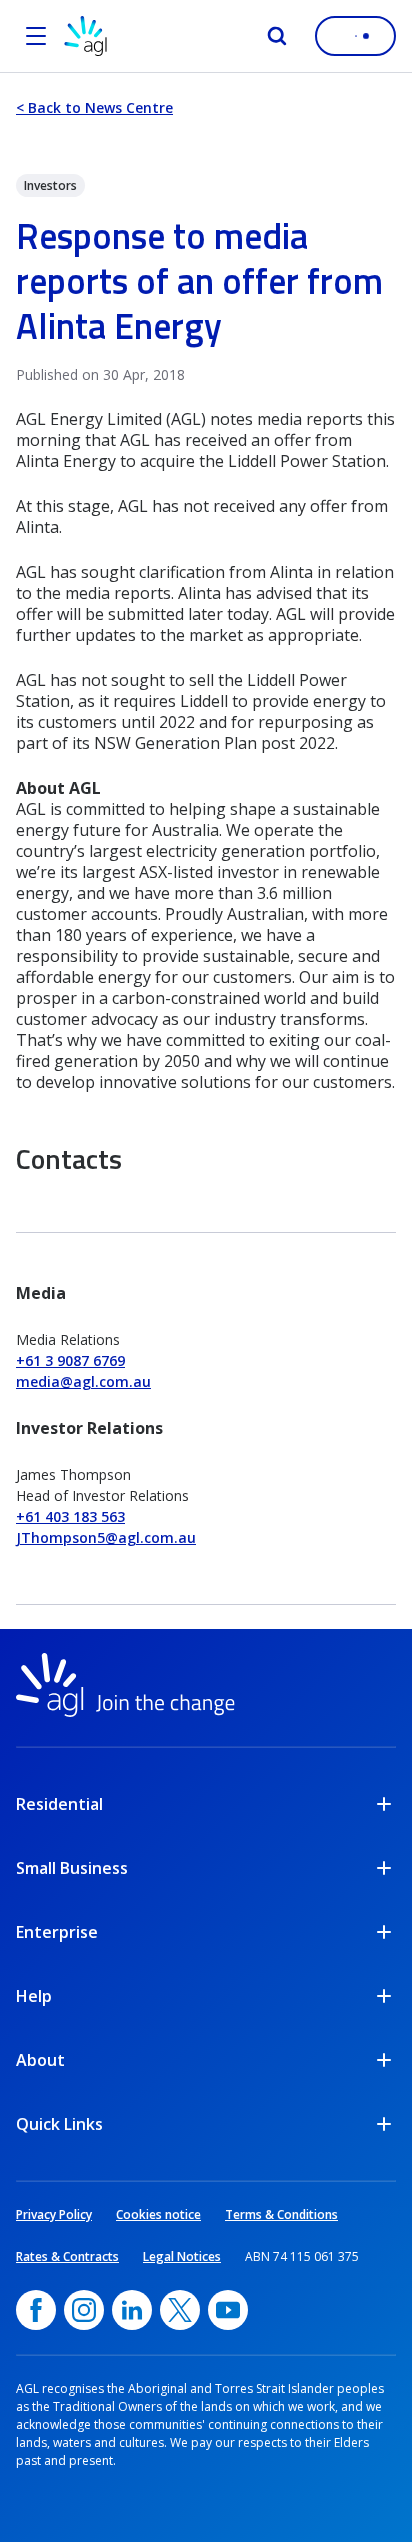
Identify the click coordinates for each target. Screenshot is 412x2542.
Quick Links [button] (59, 2124)
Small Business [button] (72, 1868)
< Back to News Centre (94, 107)
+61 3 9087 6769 (70, 1360)
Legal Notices (182, 2256)
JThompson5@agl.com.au (106, 1537)
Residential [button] (59, 1804)
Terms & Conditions (281, 2214)
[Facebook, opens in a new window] (36, 2310)
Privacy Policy (54, 2214)
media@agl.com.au (83, 1381)
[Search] (277, 36)
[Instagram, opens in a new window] (84, 2310)
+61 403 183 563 (70, 1516)
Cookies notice (158, 2214)
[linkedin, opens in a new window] (132, 2310)
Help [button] (34, 1996)
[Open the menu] (36, 36)
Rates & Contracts (67, 2256)
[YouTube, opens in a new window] (228, 2310)
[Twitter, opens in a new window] (180, 2310)
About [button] (40, 2060)
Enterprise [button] (57, 1932)
